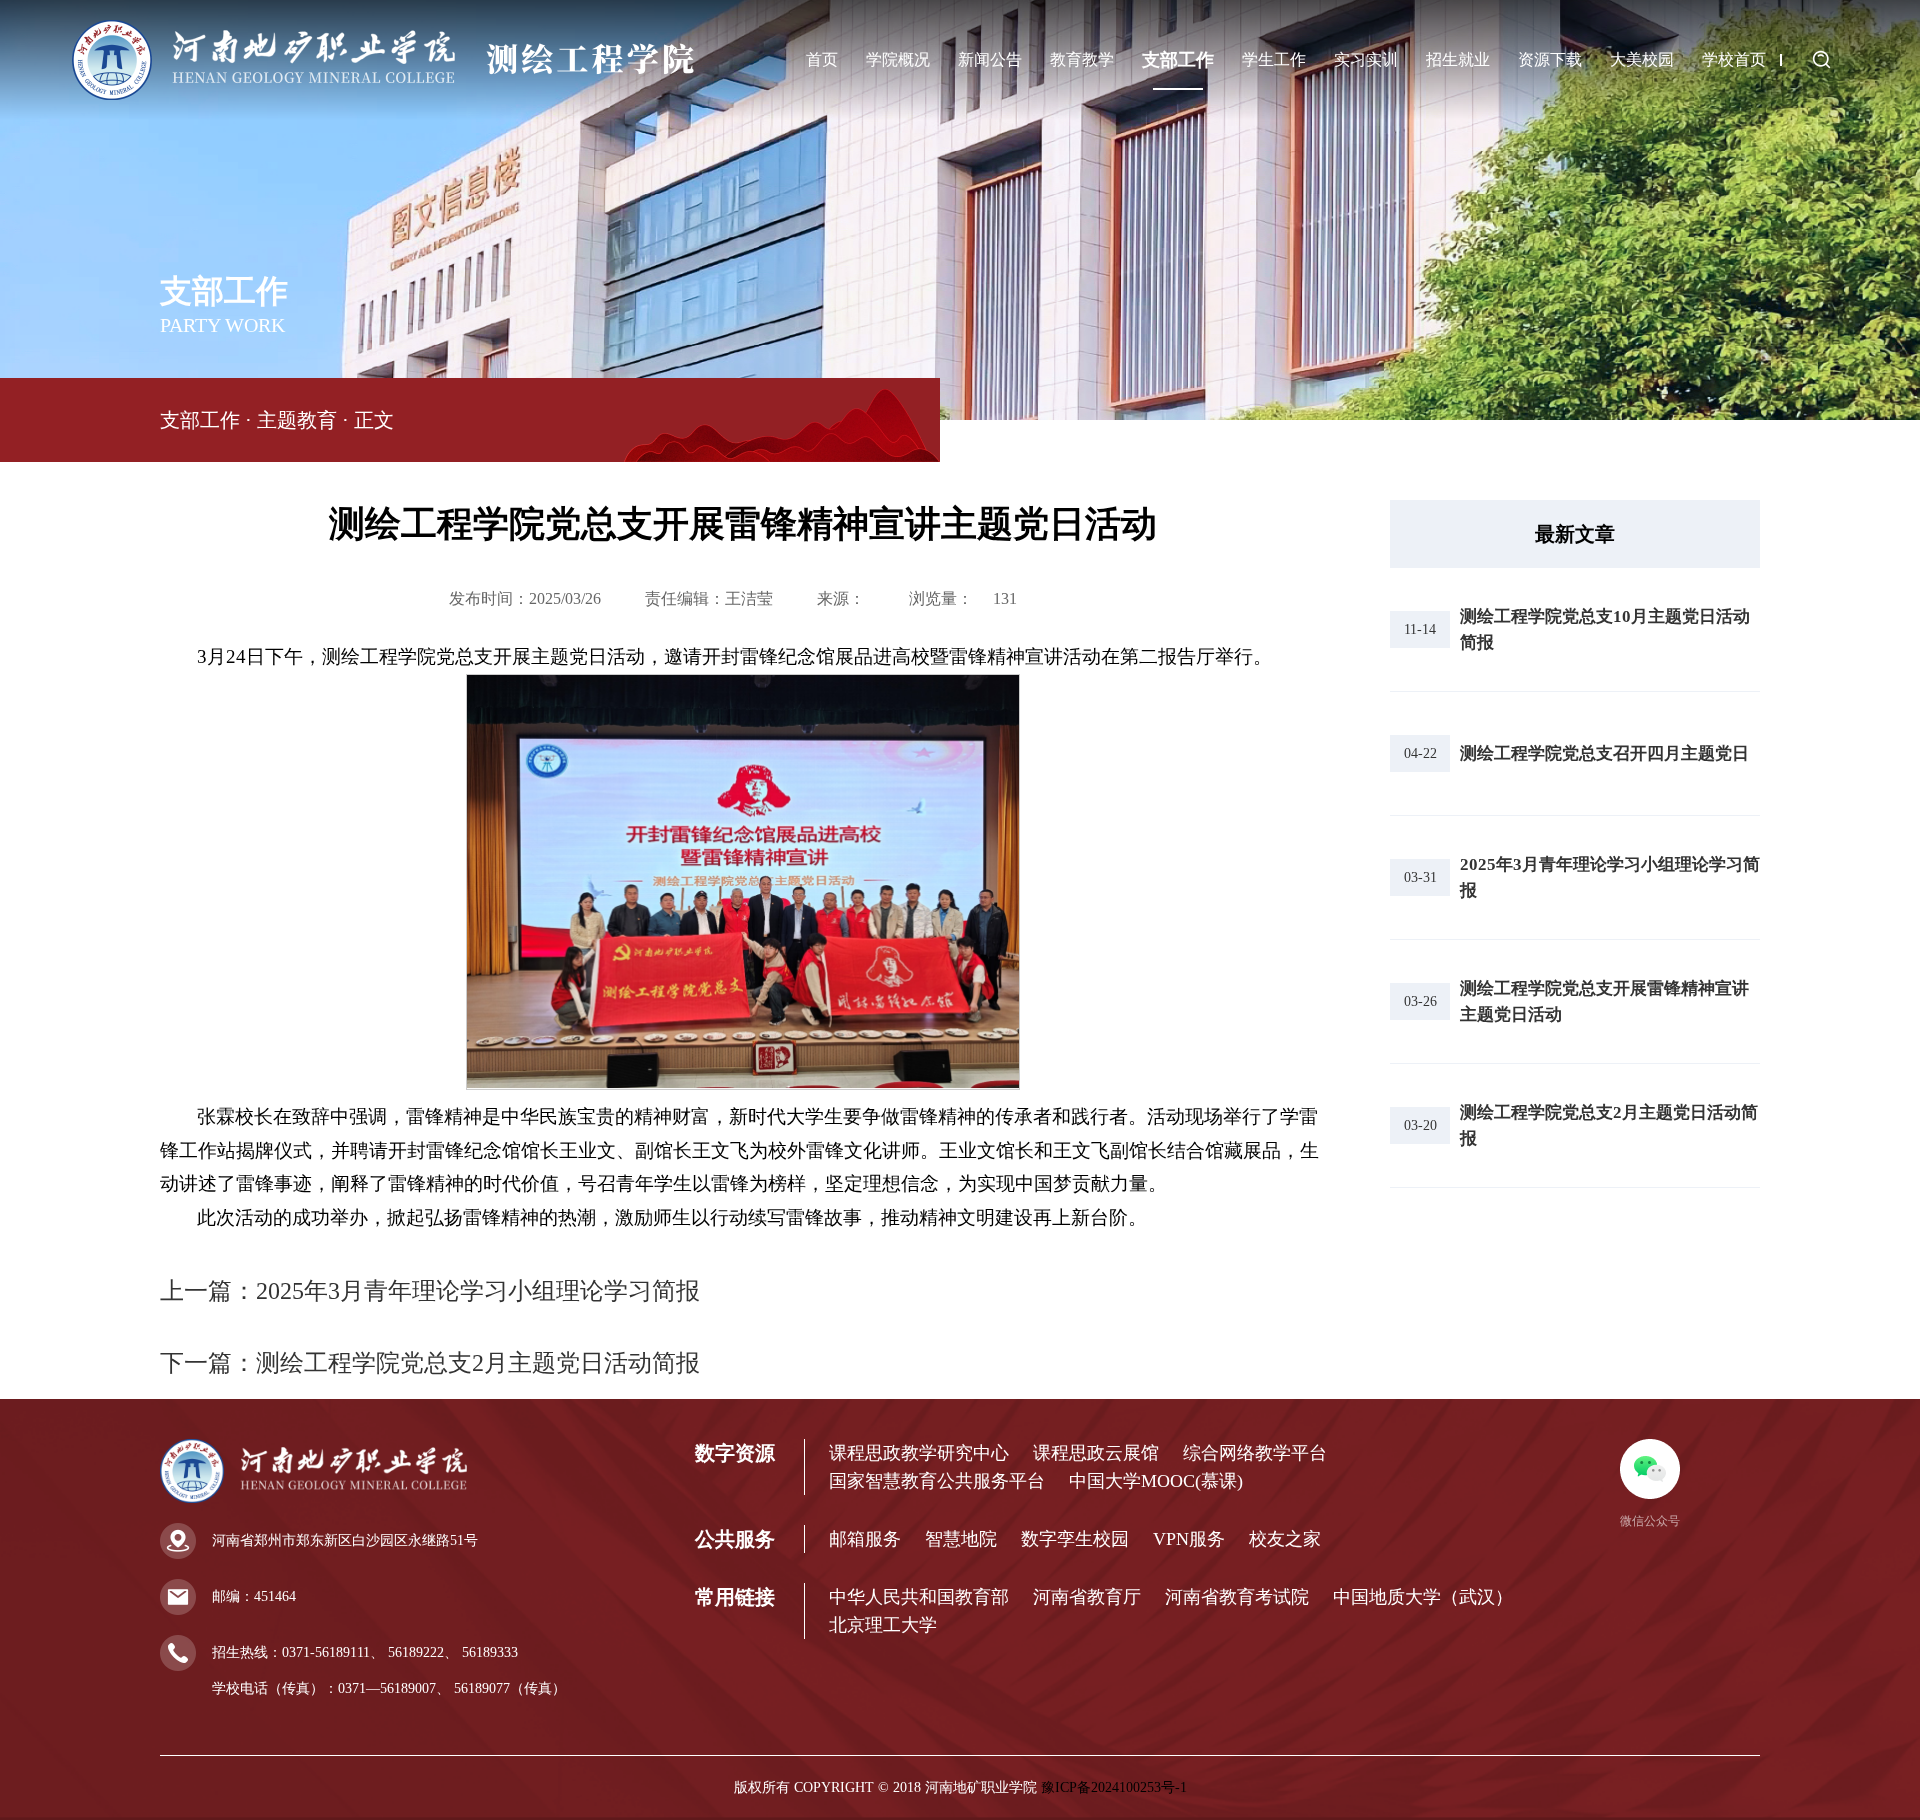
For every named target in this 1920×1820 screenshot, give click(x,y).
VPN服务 (1189, 1539)
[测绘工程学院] (383, 96)
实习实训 (1366, 59)
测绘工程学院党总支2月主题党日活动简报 (478, 1363)
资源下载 (1550, 59)
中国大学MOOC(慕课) (1156, 1481)
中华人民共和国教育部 (919, 1597)
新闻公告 (990, 59)
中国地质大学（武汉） (1423, 1597)
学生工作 (1274, 59)
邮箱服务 (865, 1539)
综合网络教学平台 (1255, 1453)
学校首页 (1734, 59)
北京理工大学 (883, 1625)
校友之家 (1285, 1539)
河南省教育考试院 (1237, 1597)
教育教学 (1082, 59)
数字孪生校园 (1075, 1539)
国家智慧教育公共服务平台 (937, 1481)
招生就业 (1458, 59)
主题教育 (297, 420)
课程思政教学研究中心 (919, 1453)
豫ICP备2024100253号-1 (1114, 1787)
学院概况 (898, 59)
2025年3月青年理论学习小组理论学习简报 (478, 1291)
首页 (822, 59)
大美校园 (1642, 59)
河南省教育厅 (1087, 1597)
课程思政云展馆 (1096, 1453)
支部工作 (1178, 60)
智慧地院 (961, 1539)
